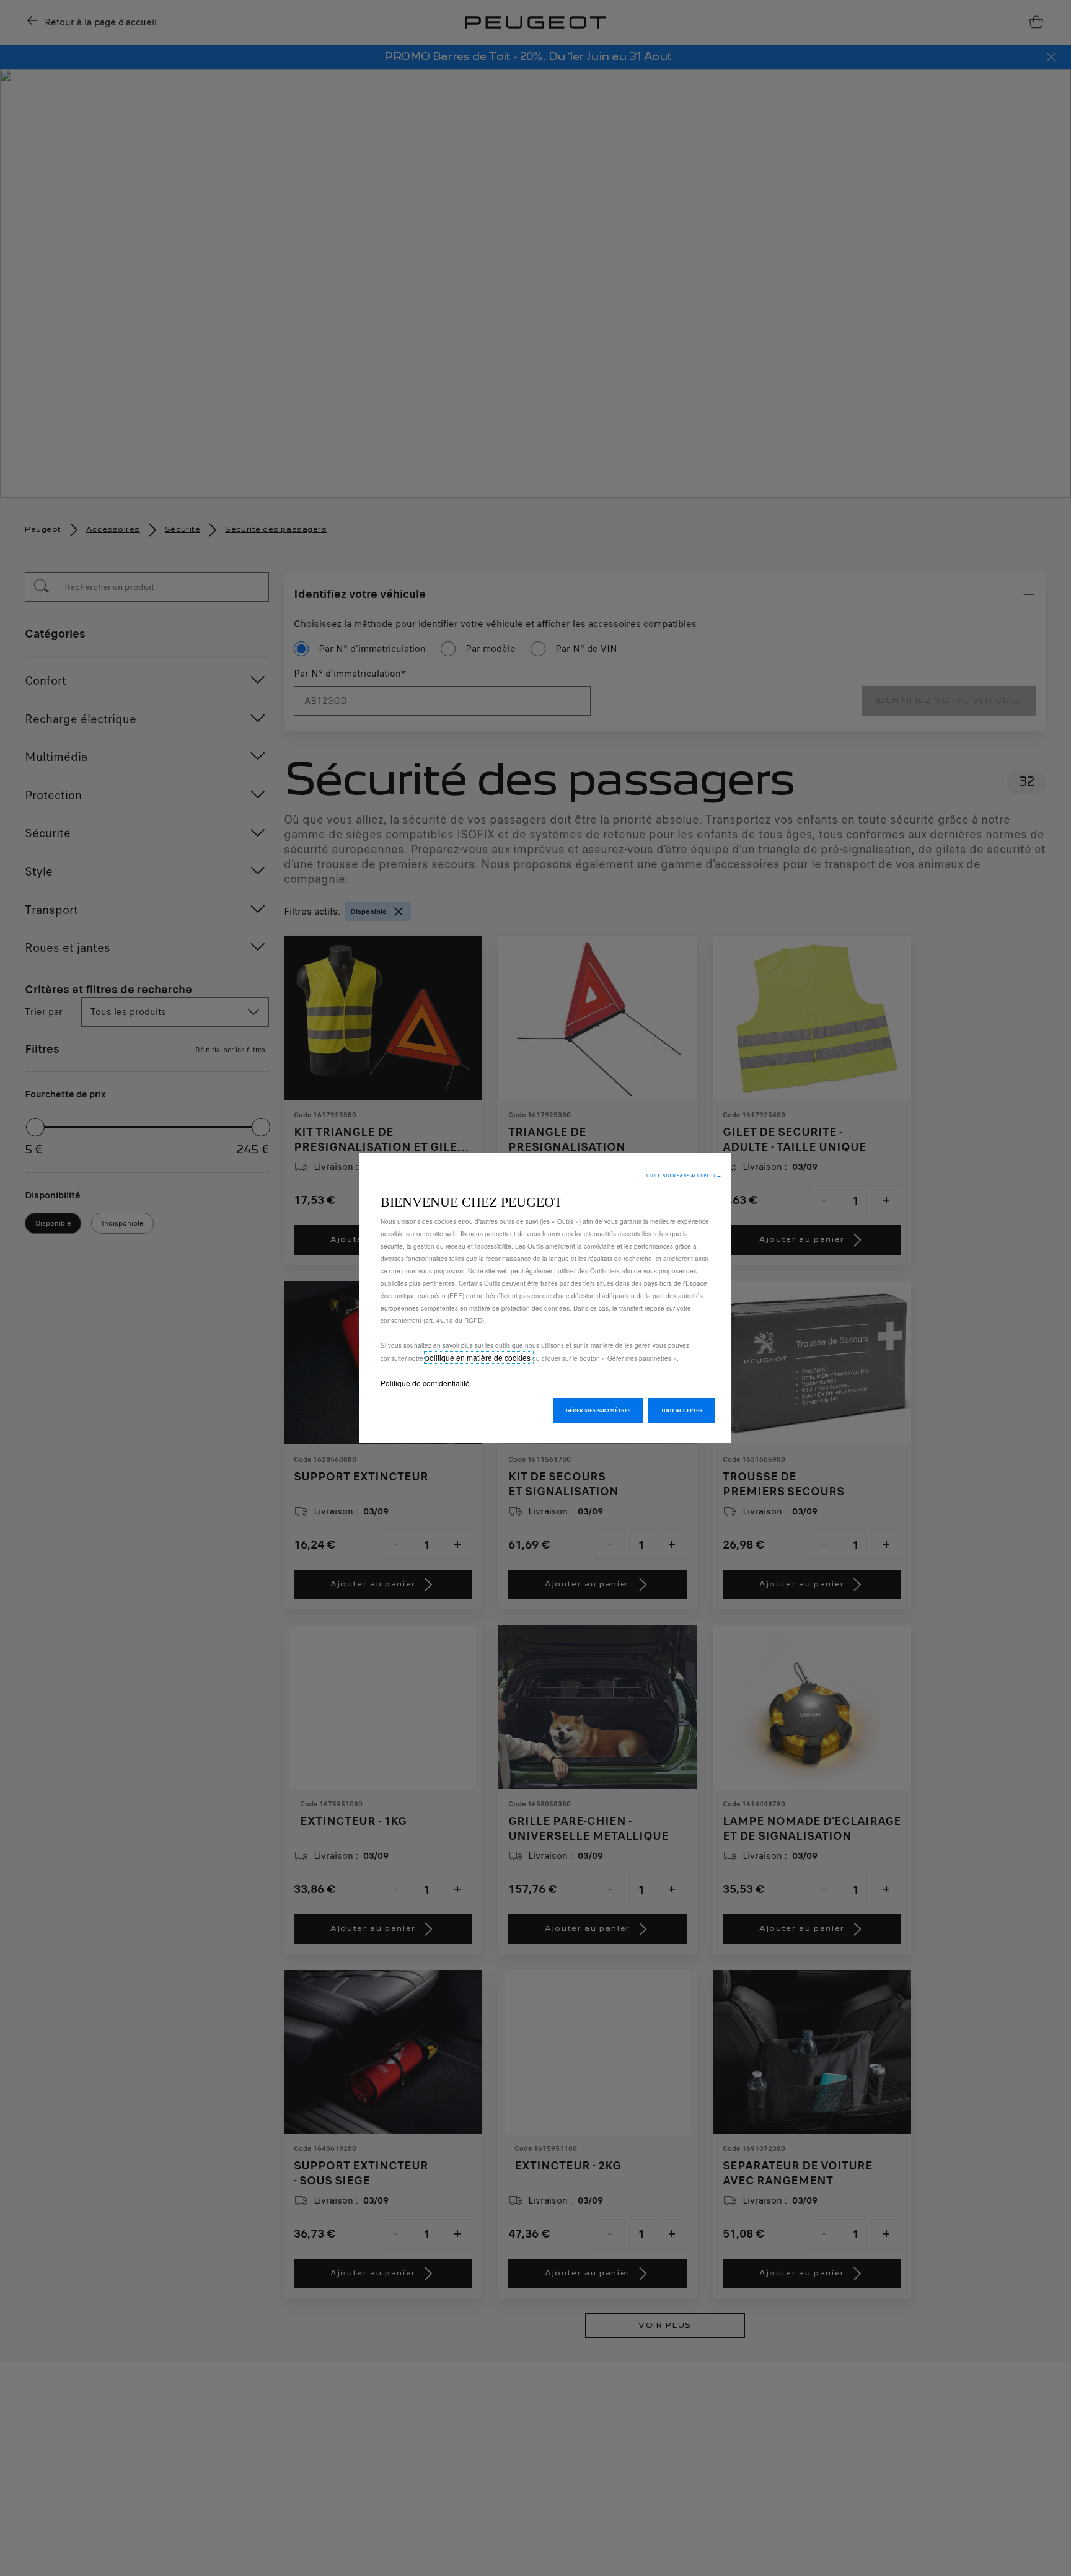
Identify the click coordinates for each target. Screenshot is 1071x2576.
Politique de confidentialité (425, 1383)
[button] (684, 1176)
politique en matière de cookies (479, 1357)
